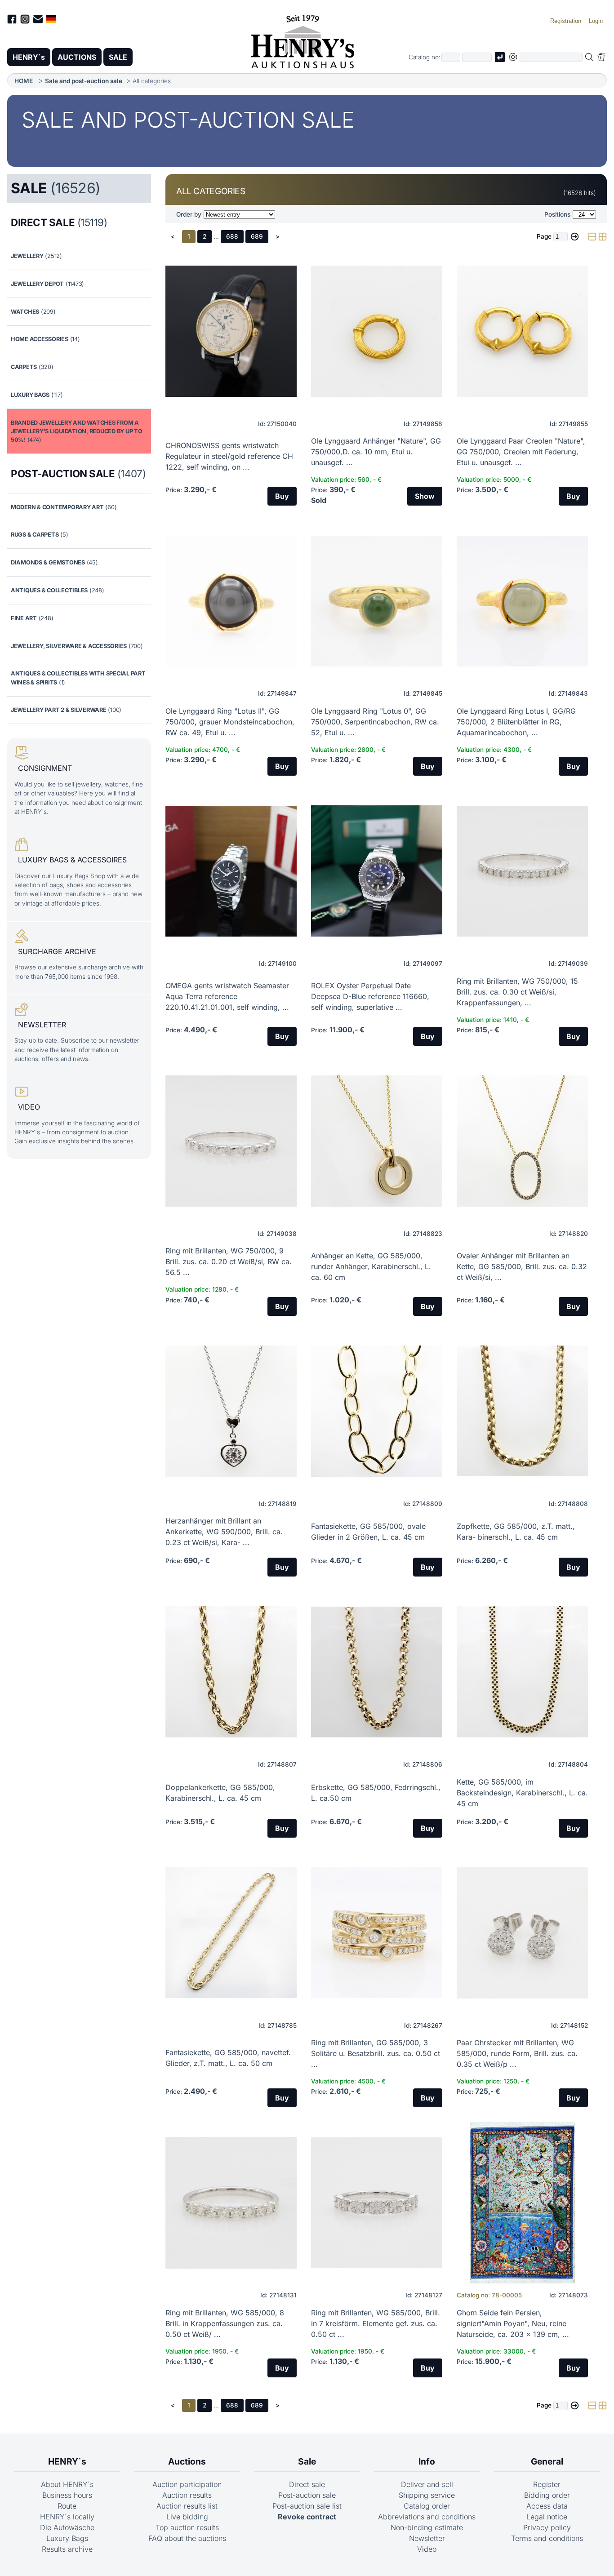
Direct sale (307, 2484)
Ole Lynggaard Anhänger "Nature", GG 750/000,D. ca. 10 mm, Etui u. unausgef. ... (376, 452)
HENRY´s (29, 57)
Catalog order (427, 2506)
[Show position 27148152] (522, 1933)
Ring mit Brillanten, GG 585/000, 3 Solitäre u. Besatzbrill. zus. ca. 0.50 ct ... (376, 2053)
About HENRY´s (67, 2484)
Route (67, 2506)
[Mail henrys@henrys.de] (38, 20)
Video (427, 2549)
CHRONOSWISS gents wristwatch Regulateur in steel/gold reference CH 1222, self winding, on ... (229, 456)
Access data (547, 2506)
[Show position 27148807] (231, 1672)
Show (425, 496)
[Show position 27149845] (377, 601)
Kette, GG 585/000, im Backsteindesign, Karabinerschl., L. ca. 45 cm (522, 1793)
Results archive (67, 2549)
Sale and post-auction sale (84, 81)
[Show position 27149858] (377, 331)
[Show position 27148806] (377, 1672)
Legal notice (547, 2517)
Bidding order (547, 2495)
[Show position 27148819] (231, 1411)
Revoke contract (307, 2517)
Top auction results (187, 2527)
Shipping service (427, 2495)
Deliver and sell (427, 2484)
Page (544, 236)
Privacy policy (547, 2527)
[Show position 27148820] (522, 1141)
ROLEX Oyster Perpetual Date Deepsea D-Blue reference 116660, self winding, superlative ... (370, 996)
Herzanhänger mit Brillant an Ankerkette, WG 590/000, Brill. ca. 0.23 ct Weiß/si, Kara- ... (224, 1532)
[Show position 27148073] (522, 2203)
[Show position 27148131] (231, 2203)
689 (257, 236)
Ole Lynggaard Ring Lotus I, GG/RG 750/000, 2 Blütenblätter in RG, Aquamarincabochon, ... (516, 722)
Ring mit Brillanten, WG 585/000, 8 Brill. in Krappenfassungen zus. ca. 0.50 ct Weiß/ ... (225, 2323)
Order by (189, 214)
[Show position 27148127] (377, 2203)
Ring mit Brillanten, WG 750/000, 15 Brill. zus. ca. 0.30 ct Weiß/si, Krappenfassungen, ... (517, 992)
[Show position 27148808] (522, 1411)
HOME (24, 81)
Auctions (187, 2461)
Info (427, 2461)
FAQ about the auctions (187, 2538)
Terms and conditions (547, 2538)
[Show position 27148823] (377, 1141)
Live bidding (187, 2517)
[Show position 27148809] (377, 1411)
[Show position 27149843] (522, 601)
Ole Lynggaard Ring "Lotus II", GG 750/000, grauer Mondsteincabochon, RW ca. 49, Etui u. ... (230, 722)
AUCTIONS (77, 57)
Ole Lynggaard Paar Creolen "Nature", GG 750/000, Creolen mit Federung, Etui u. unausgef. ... (521, 452)
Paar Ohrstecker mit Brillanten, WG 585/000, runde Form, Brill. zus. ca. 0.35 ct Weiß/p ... (517, 2053)
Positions (557, 214)
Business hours (67, 2495)
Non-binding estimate (427, 2527)
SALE (118, 57)
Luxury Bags (67, 2538)
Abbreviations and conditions (427, 2517)
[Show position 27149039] (522, 871)
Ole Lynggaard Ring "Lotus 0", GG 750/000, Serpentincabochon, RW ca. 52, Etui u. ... (375, 722)
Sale (307, 2461)
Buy (282, 496)
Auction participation (187, 2484)
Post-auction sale (307, 2495)
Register (547, 2484)
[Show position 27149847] (231, 601)
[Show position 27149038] (231, 1141)
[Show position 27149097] (377, 871)
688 (232, 236)
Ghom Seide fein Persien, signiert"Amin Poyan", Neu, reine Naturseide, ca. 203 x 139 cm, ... (513, 2323)
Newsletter (427, 2538)
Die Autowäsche (67, 2527)
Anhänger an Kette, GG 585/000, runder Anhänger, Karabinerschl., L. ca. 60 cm (371, 1266)
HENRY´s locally (67, 2517)
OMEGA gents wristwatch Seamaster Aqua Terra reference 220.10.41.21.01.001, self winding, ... (227, 996)
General (547, 2461)
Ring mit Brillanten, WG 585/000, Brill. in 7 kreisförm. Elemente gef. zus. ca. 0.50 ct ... (376, 2323)
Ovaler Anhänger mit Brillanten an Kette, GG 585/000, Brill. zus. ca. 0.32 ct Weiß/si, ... (522, 1266)
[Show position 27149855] (522, 331)
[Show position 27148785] (231, 1933)
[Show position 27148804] (522, 1672)
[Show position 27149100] (231, 871)
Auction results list (187, 2506)
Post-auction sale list (307, 2506)
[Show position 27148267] (377, 1933)
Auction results (187, 2495)
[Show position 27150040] (231, 331)
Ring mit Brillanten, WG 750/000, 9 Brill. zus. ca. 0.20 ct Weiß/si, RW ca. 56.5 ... (229, 1261)
